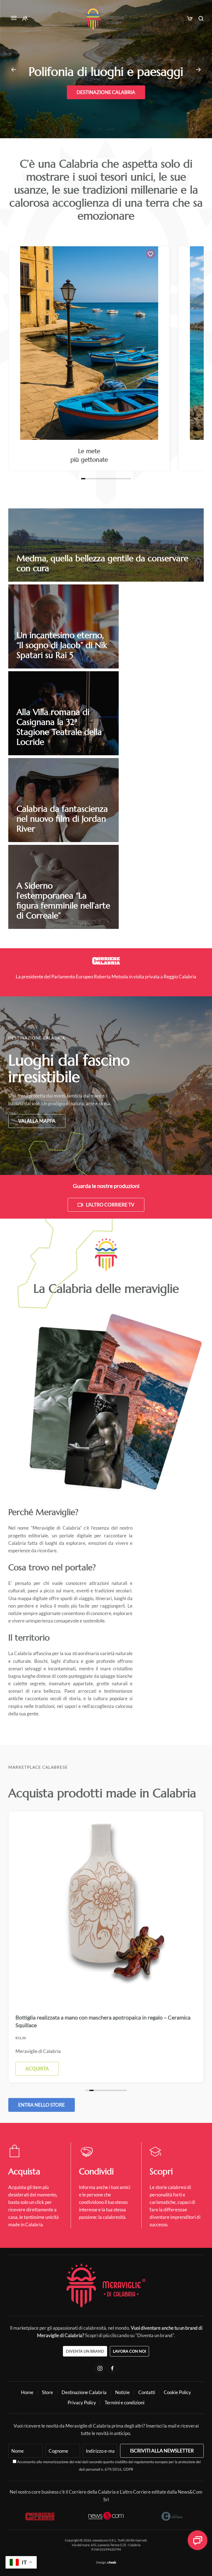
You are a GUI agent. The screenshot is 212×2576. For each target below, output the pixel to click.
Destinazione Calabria (106, 99)
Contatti (147, 2392)
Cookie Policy (177, 2392)
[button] (14, 18)
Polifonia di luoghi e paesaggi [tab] (104, 129)
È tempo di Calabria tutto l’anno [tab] (100, 129)
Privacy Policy (82, 2403)
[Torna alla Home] (106, 18)
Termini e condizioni (124, 2403)
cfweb (112, 2562)
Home (27, 2392)
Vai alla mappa (37, 1121)
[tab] (83, 479)
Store (47, 2392)
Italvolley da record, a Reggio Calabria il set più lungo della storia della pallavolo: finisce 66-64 (113, 977)
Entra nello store (42, 2105)
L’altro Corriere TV (110, 1205)
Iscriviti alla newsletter (162, 2451)
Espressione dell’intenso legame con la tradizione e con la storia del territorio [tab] (112, 129)
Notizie (122, 2392)
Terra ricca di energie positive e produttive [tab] (108, 129)
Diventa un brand (85, 2351)
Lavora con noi (129, 2351)
